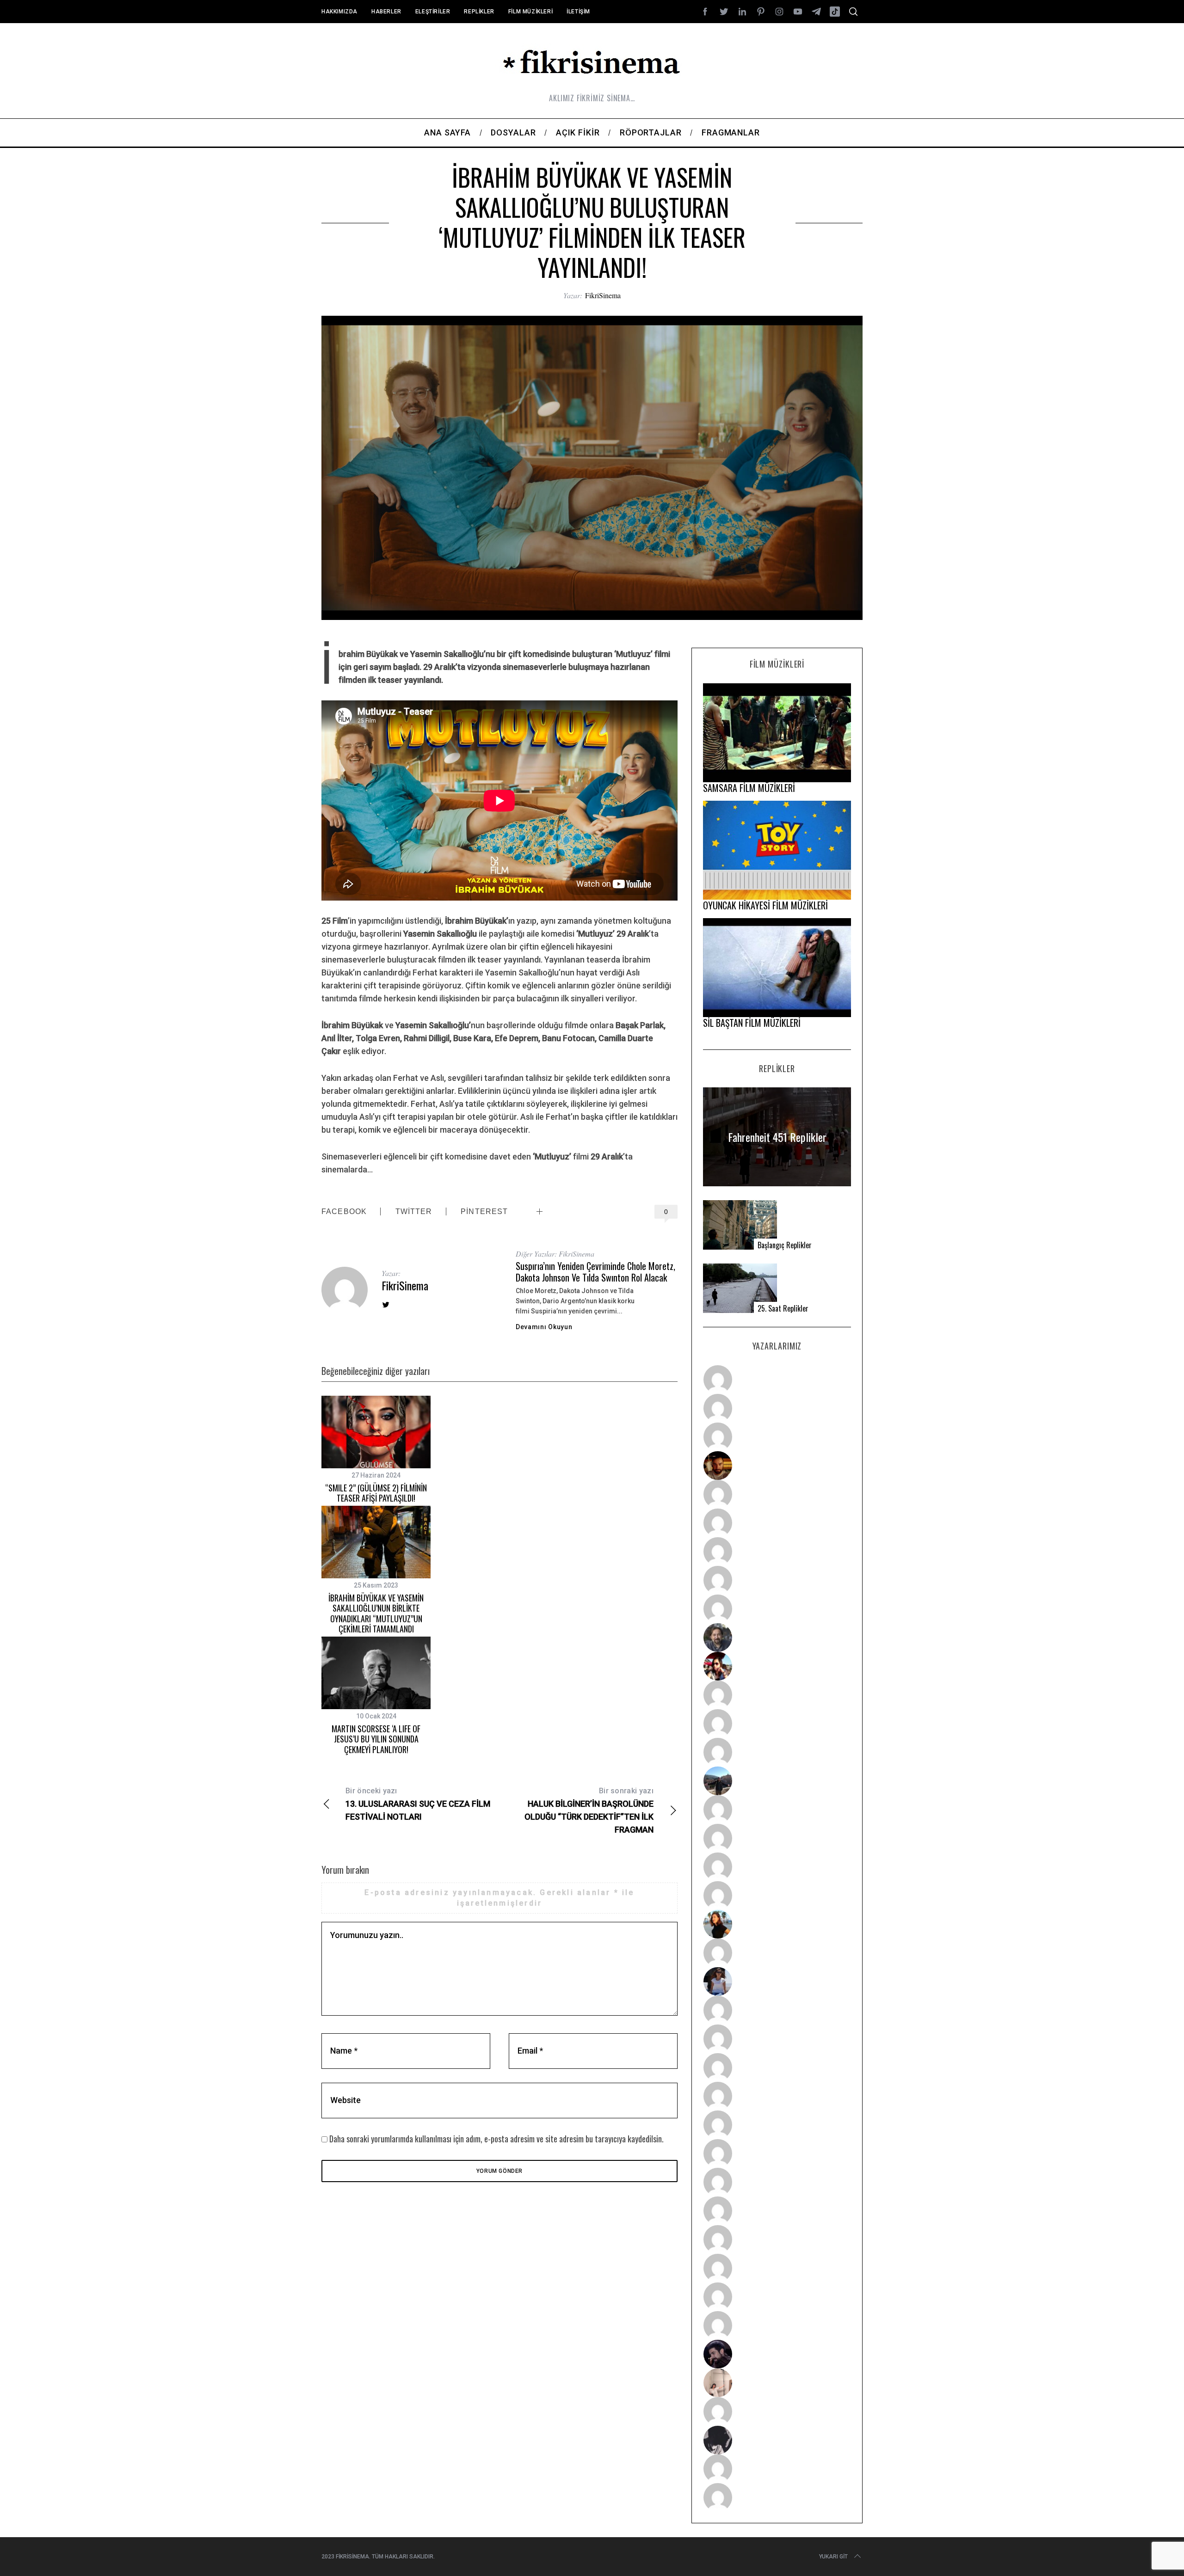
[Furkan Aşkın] (777, 1838)
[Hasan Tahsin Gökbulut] (777, 2325)
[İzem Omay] (777, 2067)
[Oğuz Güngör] (777, 2497)
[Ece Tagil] (777, 2268)
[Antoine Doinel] (777, 1695)
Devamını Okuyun (544, 1327)
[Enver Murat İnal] (777, 2096)
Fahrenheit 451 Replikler (777, 1137)
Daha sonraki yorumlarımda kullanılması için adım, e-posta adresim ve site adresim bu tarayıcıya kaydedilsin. (496, 2139)
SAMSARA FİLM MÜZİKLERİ (749, 788)
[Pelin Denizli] (777, 2239)
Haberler (386, 12)
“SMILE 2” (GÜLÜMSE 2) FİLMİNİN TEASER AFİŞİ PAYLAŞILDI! (376, 1493)
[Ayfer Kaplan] (777, 1666)
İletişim (578, 12)
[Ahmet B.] (777, 1380)
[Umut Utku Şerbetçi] (777, 1895)
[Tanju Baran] (777, 1437)
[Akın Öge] (777, 1723)
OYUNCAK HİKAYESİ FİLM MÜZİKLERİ (765, 905)
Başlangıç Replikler (785, 1245)
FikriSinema (603, 295)
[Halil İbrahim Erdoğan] (777, 1408)
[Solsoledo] (777, 2153)
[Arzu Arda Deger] (777, 1552)
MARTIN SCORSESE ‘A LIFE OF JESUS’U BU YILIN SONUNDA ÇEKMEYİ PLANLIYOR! (376, 1739)
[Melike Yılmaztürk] (777, 2182)
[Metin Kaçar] (777, 1494)
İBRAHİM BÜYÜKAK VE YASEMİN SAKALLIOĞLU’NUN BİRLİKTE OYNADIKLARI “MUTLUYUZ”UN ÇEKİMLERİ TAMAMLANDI (376, 1613)
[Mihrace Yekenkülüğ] (777, 2469)
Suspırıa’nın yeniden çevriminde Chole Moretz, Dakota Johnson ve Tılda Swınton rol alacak (595, 1272)
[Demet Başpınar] (777, 1752)
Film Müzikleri (530, 12)
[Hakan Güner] (777, 2010)
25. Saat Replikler (783, 1309)
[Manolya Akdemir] (777, 2411)
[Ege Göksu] (777, 2039)
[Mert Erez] (777, 2440)
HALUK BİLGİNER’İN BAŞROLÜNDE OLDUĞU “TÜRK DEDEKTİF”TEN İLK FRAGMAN (589, 1810)
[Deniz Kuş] (777, 1466)
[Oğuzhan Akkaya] (777, 2125)
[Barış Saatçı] (777, 2297)
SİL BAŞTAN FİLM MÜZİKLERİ (752, 1023)
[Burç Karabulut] (777, 1609)
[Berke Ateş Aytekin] (777, 1953)
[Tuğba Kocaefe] (777, 1580)
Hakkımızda (339, 12)
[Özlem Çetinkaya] (777, 1523)
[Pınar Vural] (777, 2211)
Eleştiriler (433, 12)
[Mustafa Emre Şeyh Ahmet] (777, 1867)
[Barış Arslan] (777, 1638)
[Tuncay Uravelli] (777, 1781)
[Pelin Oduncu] (777, 1924)
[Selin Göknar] (777, 1981)
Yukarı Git (833, 2557)
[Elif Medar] (777, 2383)
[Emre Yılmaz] (777, 1809)
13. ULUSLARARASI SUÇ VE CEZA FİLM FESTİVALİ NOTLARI (418, 1804)
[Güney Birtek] (777, 2354)
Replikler (479, 12)
